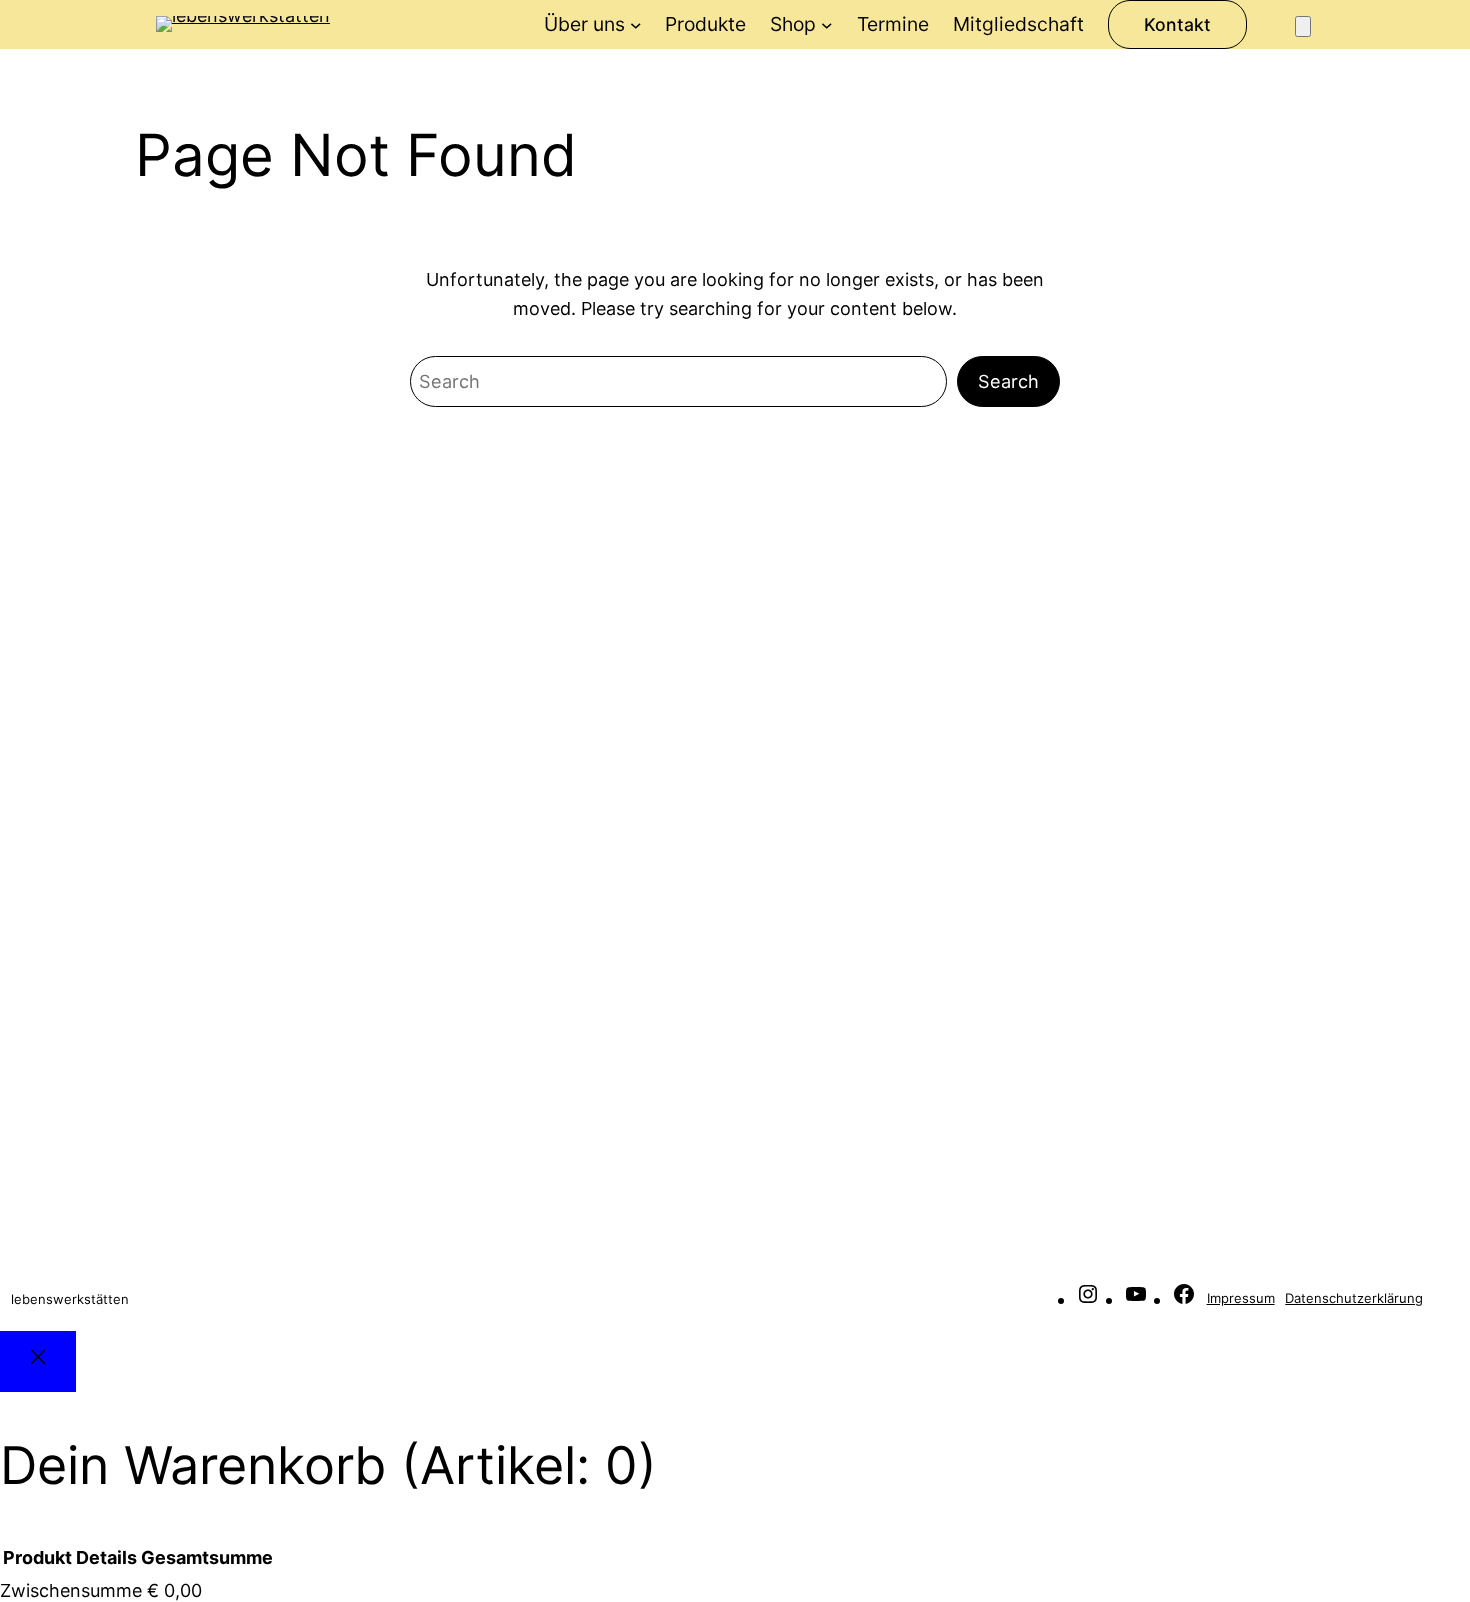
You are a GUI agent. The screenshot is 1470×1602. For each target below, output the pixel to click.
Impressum (1241, 1298)
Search (1008, 381)
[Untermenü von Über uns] (636, 25)
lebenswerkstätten (70, 1299)
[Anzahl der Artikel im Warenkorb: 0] (1303, 26)
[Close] (38, 1361)
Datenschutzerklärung (1354, 1298)
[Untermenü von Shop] (827, 25)
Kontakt (1177, 24)
